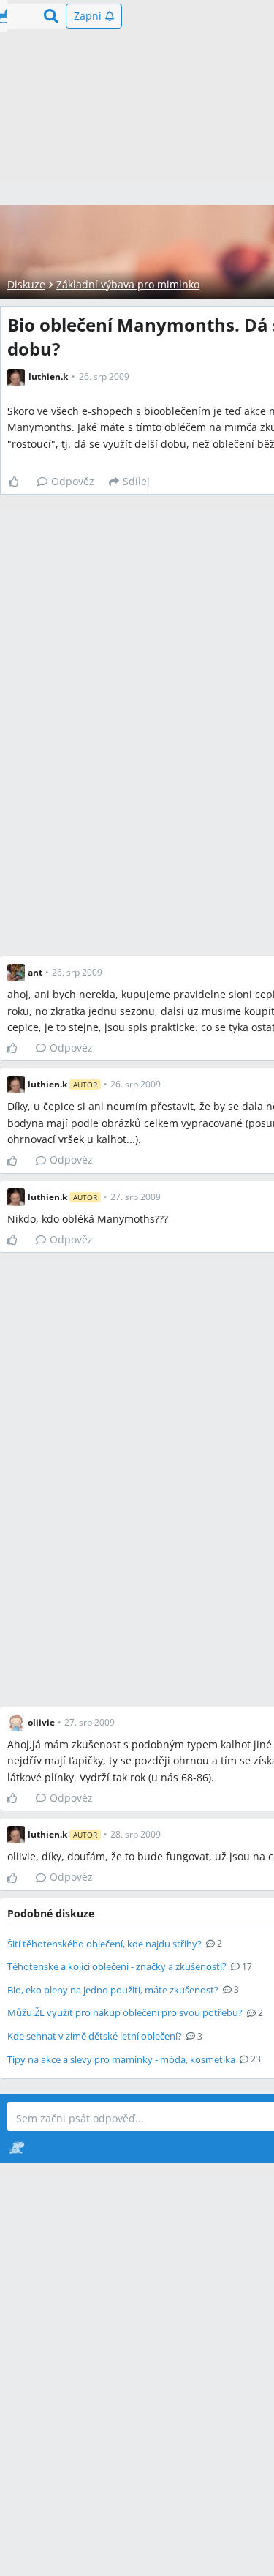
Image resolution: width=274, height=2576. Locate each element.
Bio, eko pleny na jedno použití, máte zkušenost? (113, 1990)
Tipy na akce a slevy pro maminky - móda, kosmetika (121, 2059)
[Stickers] (16, 2147)
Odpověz (73, 481)
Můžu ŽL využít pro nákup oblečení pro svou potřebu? (125, 2012)
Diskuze (26, 284)
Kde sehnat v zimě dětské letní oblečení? (95, 2036)
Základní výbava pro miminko (128, 284)
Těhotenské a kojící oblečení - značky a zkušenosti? (117, 1966)
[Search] (51, 16)
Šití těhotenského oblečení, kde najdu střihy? (104, 1944)
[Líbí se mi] (19, 482)
